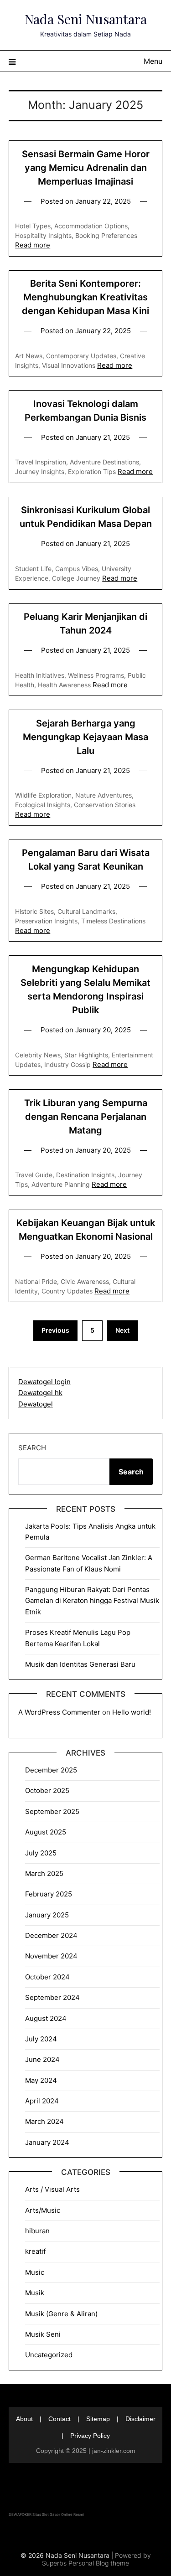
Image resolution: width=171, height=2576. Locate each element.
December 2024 (51, 1935)
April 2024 (42, 2101)
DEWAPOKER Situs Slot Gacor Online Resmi (46, 2514)
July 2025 (41, 1853)
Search (32, 1448)
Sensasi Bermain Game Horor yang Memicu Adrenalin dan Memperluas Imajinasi (86, 168)
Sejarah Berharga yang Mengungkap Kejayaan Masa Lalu (85, 737)
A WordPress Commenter (59, 1712)
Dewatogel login (44, 1382)
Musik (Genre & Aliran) (61, 2314)
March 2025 (44, 1873)
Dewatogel (36, 1404)
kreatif (35, 2251)
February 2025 (49, 1894)
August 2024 (46, 2018)
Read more (33, 245)
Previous (55, 1330)
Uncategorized (49, 2355)
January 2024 (47, 2142)
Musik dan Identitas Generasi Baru (80, 1664)
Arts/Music (43, 2210)
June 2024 (42, 2059)
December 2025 (51, 1770)
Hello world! (132, 1712)
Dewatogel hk (40, 1393)
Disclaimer (140, 2419)
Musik (35, 2293)
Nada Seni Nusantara (86, 19)
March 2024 (44, 2121)
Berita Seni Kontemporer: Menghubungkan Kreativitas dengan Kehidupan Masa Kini (85, 297)
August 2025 (46, 1832)
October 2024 (47, 1977)
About (24, 2419)
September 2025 (52, 1811)
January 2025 (47, 1915)
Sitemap (98, 2419)
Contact (60, 2419)
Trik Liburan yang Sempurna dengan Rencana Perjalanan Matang (86, 1117)
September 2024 (52, 1997)
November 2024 (51, 1956)
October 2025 (47, 1790)
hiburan (37, 2231)
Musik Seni (43, 2334)
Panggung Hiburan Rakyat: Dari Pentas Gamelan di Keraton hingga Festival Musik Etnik (92, 1601)
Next (122, 1330)
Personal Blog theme (99, 2563)
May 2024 (41, 2080)
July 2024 (41, 2039)
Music (35, 2272)
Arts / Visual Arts (52, 2189)
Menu (153, 61)
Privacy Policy (90, 2436)
